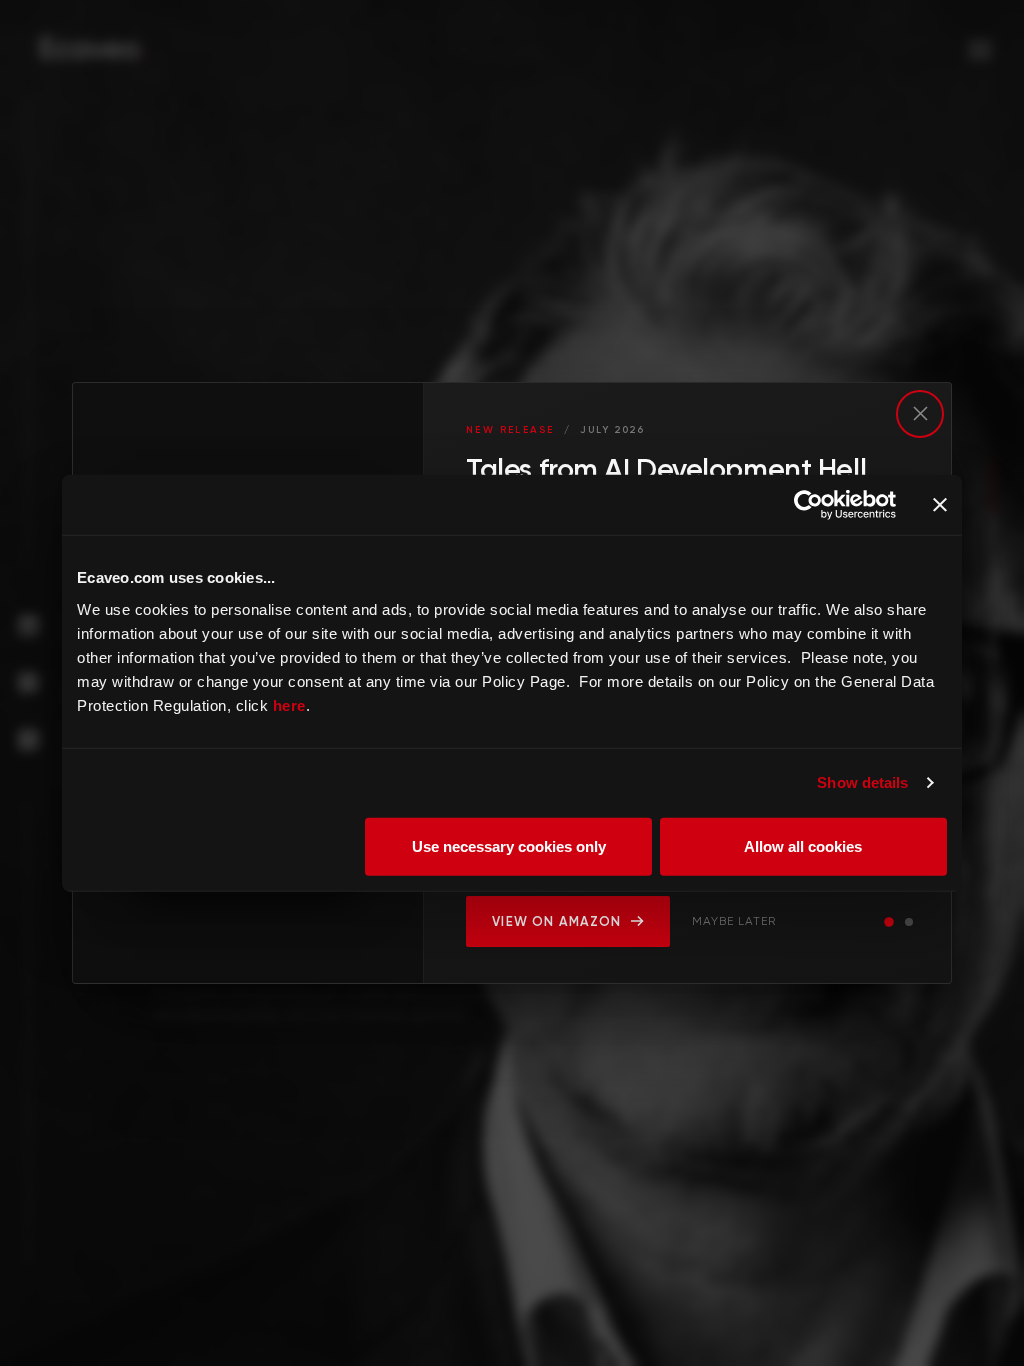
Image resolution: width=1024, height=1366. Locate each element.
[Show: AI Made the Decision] (909, 922)
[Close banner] (940, 505)
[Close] (920, 414)
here (289, 704)
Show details (862, 782)
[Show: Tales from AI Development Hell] (889, 922)
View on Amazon (556, 921)
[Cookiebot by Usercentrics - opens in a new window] (808, 505)
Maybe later (734, 921)
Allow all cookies (803, 845)
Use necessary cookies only (509, 845)
